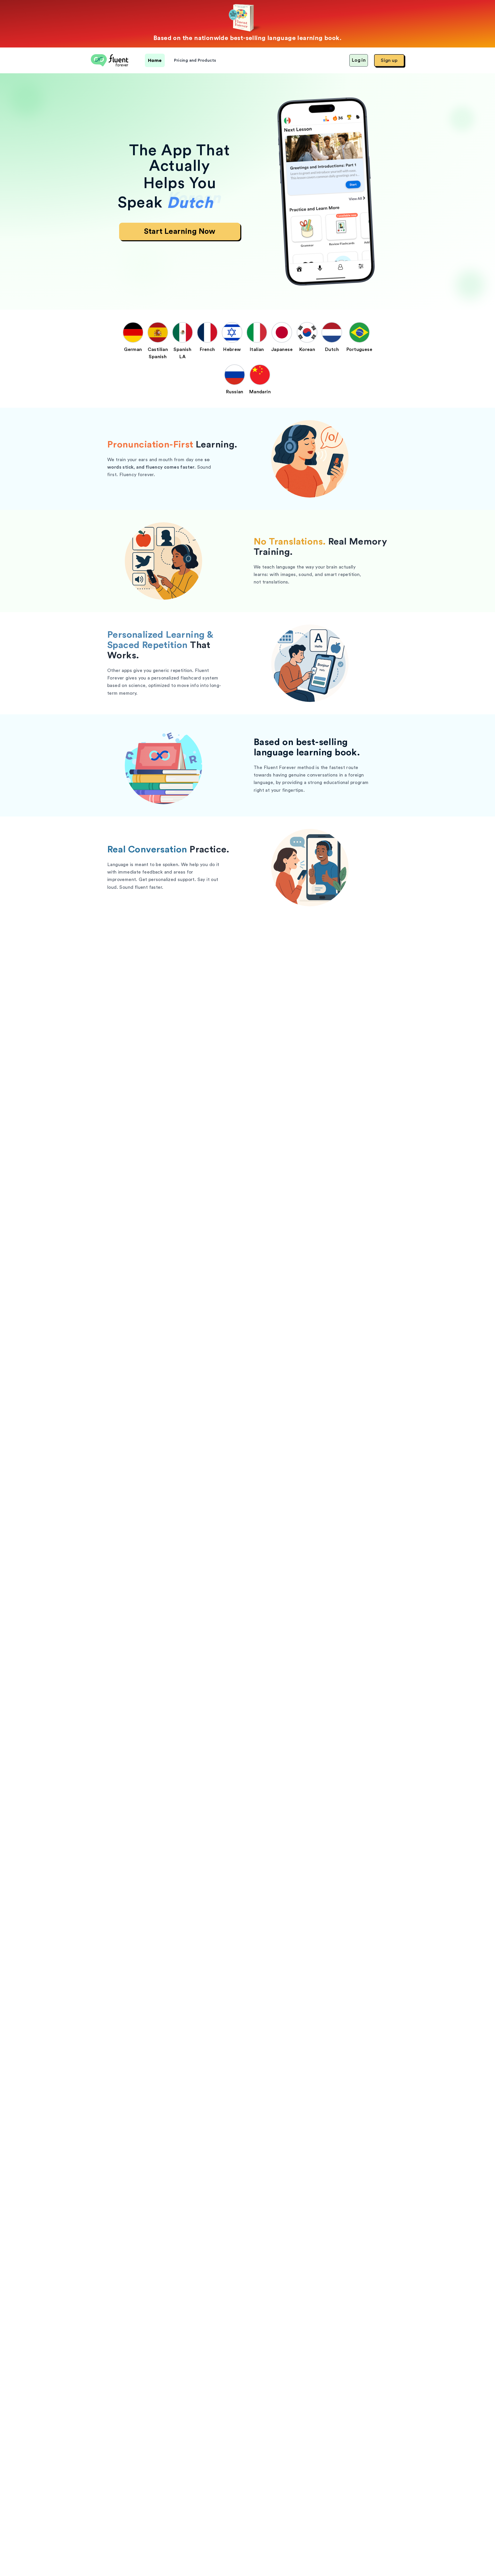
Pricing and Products (195, 60)
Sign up (389, 60)
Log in (359, 60)
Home (155, 60)
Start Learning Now (180, 231)
